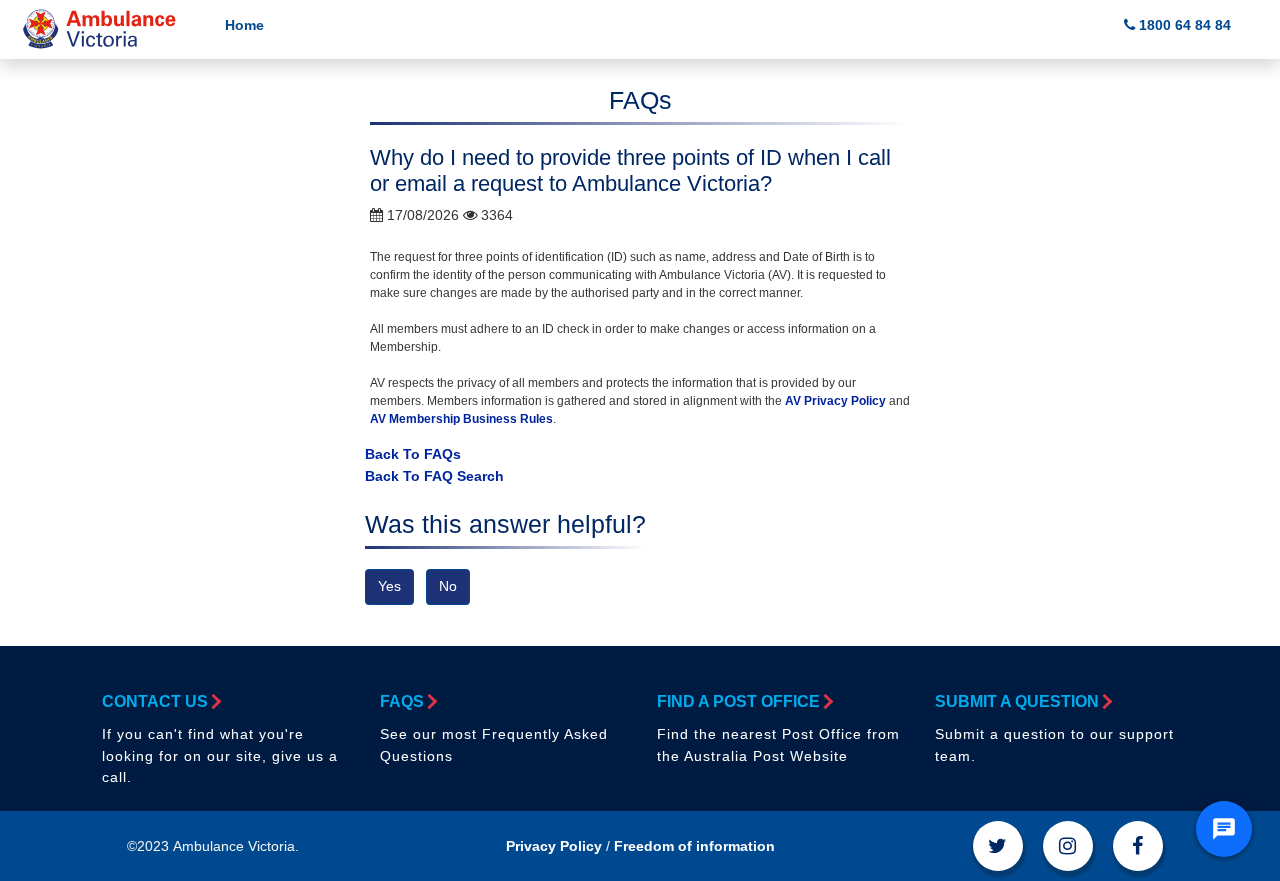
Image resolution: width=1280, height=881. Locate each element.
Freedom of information (694, 846)
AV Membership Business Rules (461, 419)
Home (244, 25)
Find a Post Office (738, 701)
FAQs (402, 701)
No (448, 586)
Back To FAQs (413, 454)
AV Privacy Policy (834, 401)
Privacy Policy (554, 846)
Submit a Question (1017, 701)
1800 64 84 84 (1183, 25)
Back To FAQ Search (434, 476)
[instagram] (1068, 846)
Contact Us (155, 701)
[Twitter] (998, 846)
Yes (389, 586)
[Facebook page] (1138, 846)
